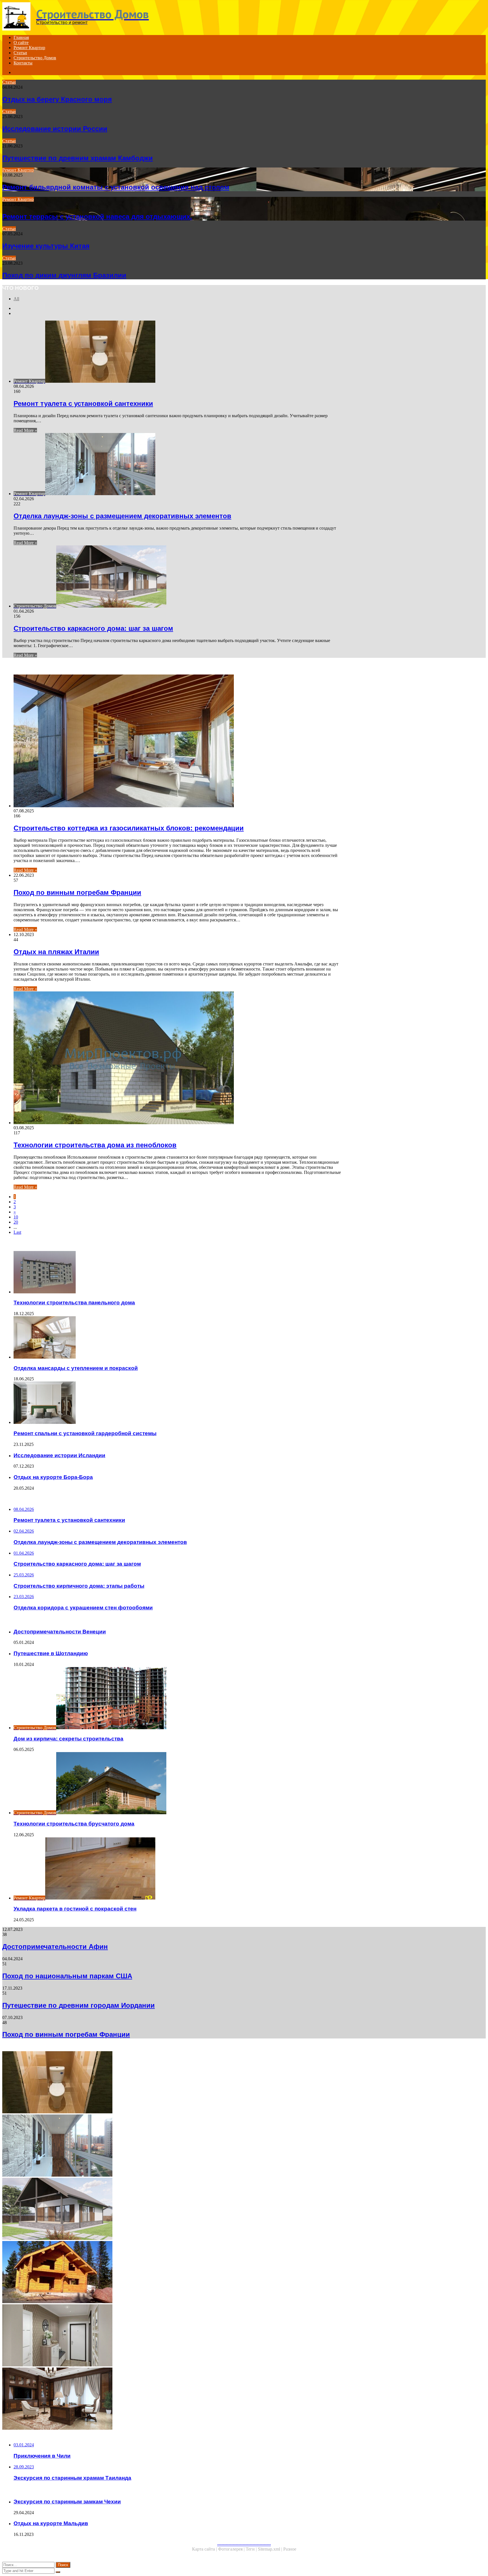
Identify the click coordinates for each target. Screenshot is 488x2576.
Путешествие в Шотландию (51, 1653)
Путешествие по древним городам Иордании (79, 2005)
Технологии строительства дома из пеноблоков (95, 1145)
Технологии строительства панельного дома (74, 1303)
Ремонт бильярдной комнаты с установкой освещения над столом (116, 187)
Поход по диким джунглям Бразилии (64, 275)
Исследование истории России (55, 129)
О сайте (21, 43)
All (16, 299)
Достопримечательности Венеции (60, 1632)
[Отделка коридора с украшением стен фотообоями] (172, 2336)
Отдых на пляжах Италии (56, 952)
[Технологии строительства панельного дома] (177, 1273)
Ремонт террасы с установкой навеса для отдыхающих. (97, 217)
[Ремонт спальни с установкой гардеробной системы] (177, 1403)
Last (17, 1232)
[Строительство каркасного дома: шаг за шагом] (172, 2209)
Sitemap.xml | (271, 2549)
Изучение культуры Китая (46, 246)
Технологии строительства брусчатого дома (74, 1824)
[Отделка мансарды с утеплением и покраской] (177, 1338)
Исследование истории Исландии (59, 1455)
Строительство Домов (35, 58)
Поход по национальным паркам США (67, 1976)
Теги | (252, 2549)
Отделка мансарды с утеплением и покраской (76, 1368)
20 (16, 1222)
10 (16, 1217)
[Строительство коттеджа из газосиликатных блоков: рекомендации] (177, 741)
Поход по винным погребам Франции (77, 892)
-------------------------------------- (244, 2544)
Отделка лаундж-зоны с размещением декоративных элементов (122, 516)
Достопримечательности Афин (55, 1947)
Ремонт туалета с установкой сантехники (83, 403)
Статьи (20, 53)
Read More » (25, 430)
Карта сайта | (205, 2549)
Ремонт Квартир (29, 48)
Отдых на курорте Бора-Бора (53, 1477)
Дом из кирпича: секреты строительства (68, 1739)
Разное (290, 2549)
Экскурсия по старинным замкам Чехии (67, 2502)
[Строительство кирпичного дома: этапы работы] (172, 2273)
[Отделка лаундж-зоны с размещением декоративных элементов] (172, 2146)
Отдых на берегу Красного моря (57, 99)
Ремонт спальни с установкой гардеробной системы (85, 1433)
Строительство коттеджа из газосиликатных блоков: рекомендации (129, 828)
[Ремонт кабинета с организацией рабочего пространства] (172, 2399)
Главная (21, 37)
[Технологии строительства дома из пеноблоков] (177, 1058)
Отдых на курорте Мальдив (51, 2523)
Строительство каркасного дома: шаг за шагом (93, 628)
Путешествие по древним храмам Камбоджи (78, 158)
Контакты (23, 63)
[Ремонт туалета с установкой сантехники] (172, 2083)
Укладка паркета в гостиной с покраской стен (75, 1909)
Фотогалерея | (232, 2549)
